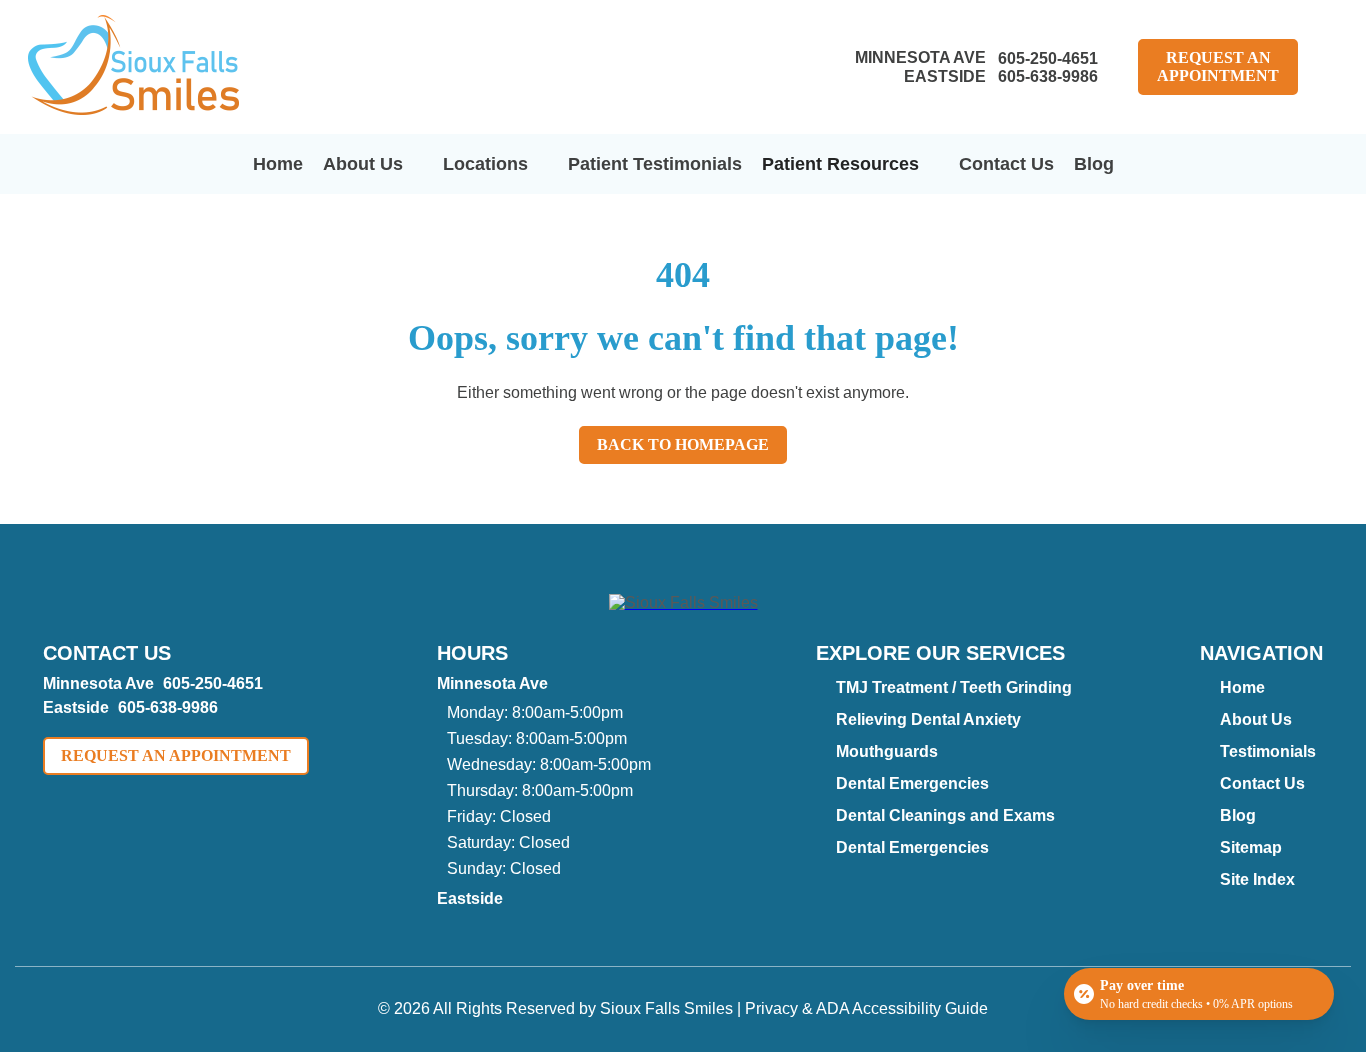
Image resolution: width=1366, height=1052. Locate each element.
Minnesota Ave (920, 57)
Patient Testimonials (655, 164)
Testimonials (1268, 751)
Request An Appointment (1218, 66)
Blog (1094, 164)
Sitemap (1251, 847)
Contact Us (1006, 164)
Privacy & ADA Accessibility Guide (866, 1008)
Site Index (1257, 879)
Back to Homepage (683, 444)
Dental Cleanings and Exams (945, 815)
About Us (363, 164)
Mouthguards (887, 751)
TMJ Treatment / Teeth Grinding (954, 687)
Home (278, 164)
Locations (485, 164)
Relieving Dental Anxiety (928, 719)
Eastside (945, 76)
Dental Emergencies (912, 783)
